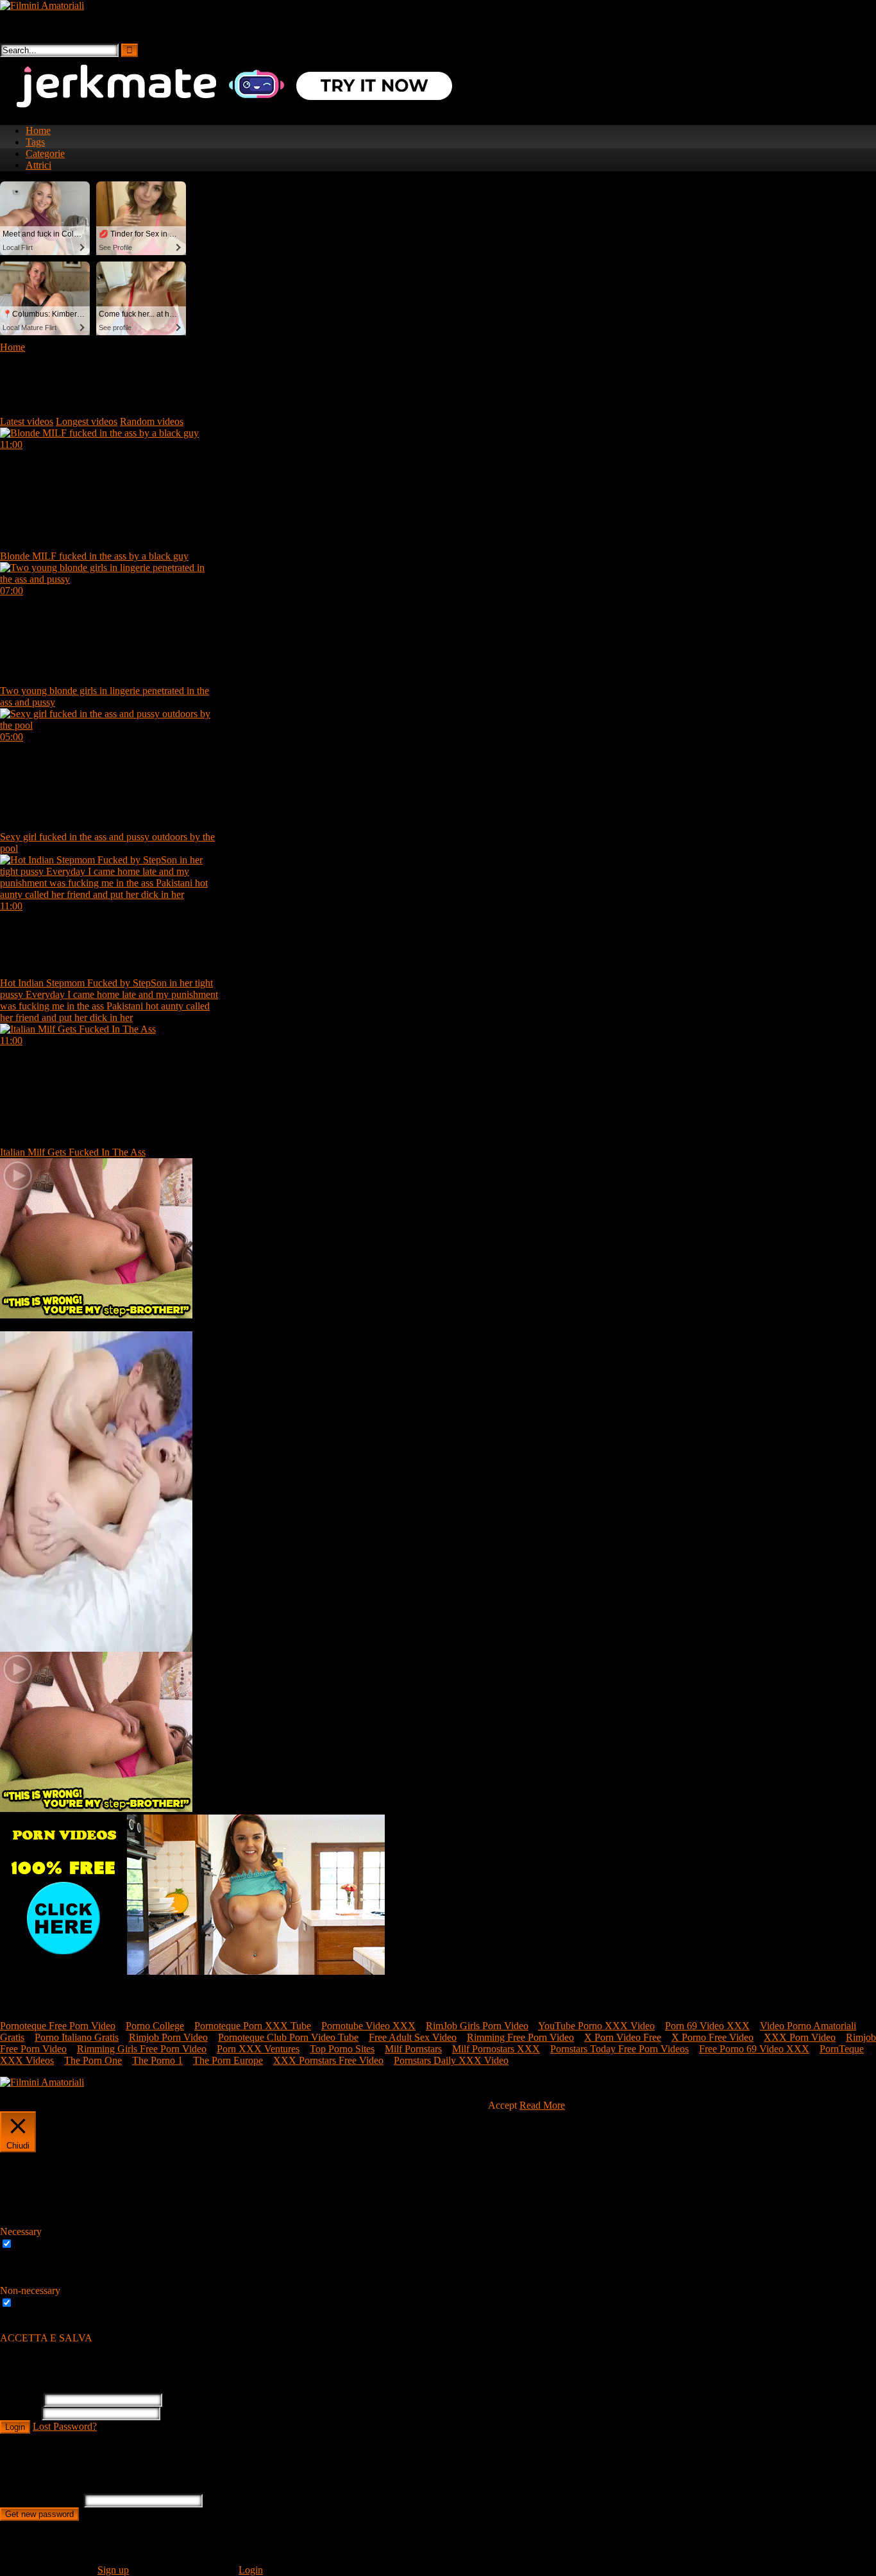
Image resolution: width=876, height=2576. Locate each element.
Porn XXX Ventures (258, 2049)
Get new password (39, 2514)
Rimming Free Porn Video (520, 2037)
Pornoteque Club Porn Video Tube (288, 2037)
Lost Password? (65, 2426)
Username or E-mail (41, 2500)
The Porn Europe (228, 2060)
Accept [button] (502, 2105)
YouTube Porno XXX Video (596, 2026)
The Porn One (93, 2060)
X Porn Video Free (623, 2037)
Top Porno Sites (342, 2049)
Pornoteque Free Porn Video (58, 2026)
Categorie (45, 154)
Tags (35, 142)
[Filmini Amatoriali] (42, 5)
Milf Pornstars (413, 2049)
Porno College (155, 2026)
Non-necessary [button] (30, 2290)
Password (20, 2413)
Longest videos (87, 421)
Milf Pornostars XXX (496, 2049)
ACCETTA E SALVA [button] (46, 2338)
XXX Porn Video (800, 2037)
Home (38, 130)
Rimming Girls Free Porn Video (142, 2049)
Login (15, 2427)
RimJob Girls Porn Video (477, 2026)
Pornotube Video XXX (368, 2026)
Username (21, 2399)
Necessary (36, 2244)
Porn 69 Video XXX (707, 2026)
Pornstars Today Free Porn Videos (619, 2049)
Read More (542, 2105)
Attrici (38, 165)
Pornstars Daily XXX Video (451, 2060)
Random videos (152, 421)
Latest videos (27, 421)
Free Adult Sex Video (413, 2037)
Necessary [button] (21, 2231)
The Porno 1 (157, 2060)
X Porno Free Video (712, 2037)
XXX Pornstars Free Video (328, 2060)
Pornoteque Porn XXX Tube (253, 2026)
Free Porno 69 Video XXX (754, 2049)
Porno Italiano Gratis (77, 2037)
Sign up (113, 2570)
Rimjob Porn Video (168, 2037)
